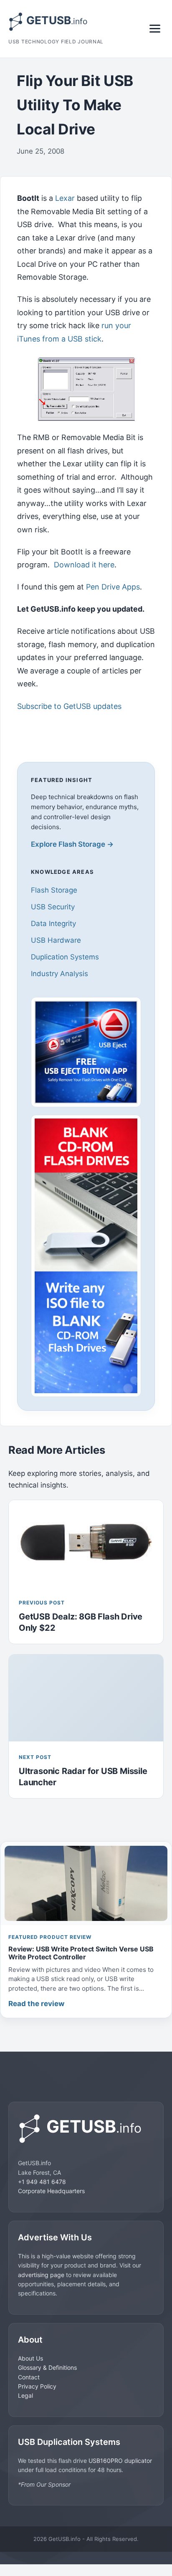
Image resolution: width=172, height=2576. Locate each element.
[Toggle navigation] (155, 29)
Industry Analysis (59, 974)
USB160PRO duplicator (120, 2461)
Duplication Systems (65, 957)
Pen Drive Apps (113, 587)
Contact (29, 2377)
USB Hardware (56, 940)
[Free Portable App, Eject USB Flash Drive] (86, 1052)
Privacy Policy (37, 2386)
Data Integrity (53, 924)
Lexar (65, 198)
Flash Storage (54, 890)
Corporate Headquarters (51, 2191)
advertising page (41, 2275)
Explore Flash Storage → (72, 844)
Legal (25, 2395)
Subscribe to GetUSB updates (69, 706)
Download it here (84, 565)
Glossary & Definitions (47, 2367)
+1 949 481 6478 (42, 2182)
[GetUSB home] (86, 2129)
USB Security (53, 907)
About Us (30, 2358)
